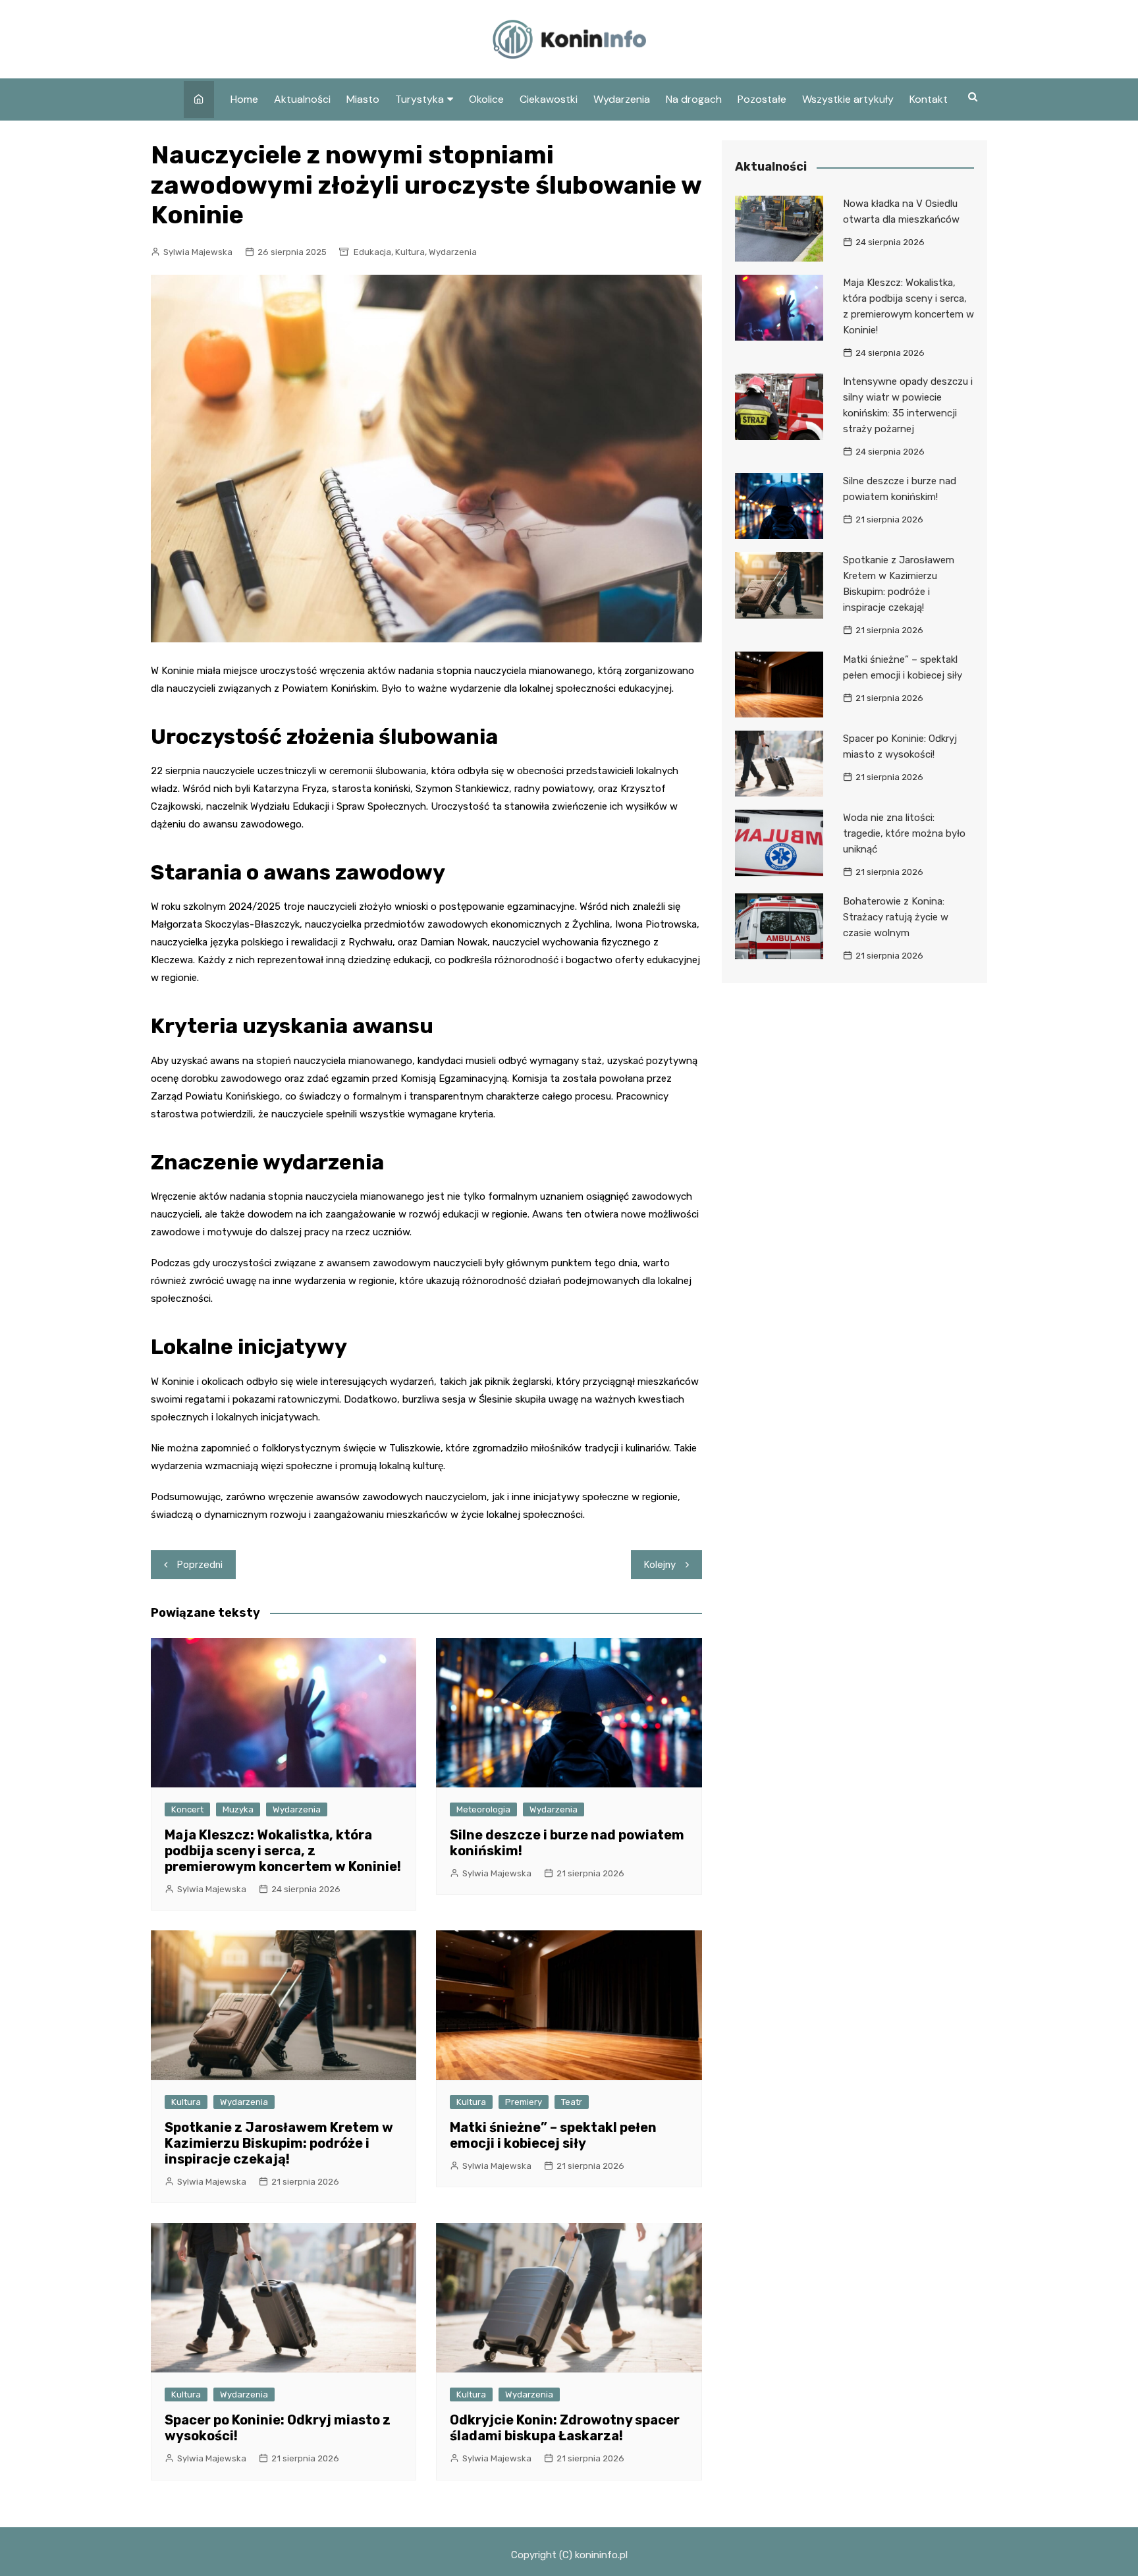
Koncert (187, 1809)
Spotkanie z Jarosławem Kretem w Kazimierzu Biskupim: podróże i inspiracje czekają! (279, 2143)
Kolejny (660, 1565)
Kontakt (929, 99)
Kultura (410, 252)
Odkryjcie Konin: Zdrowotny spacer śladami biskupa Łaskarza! (565, 2428)
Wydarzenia (622, 99)
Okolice (486, 99)
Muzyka (238, 1809)
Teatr (572, 2102)
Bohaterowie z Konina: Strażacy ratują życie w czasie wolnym (896, 917)
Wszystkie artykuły (848, 99)
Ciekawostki (549, 99)
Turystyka (420, 99)
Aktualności (302, 99)
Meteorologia (483, 1809)
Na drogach (694, 99)
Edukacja (372, 252)
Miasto (363, 99)
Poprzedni (200, 1565)
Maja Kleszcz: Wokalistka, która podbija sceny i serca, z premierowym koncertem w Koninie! (283, 1851)
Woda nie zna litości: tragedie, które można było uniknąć (904, 833)
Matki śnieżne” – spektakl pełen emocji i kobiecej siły (553, 2135)
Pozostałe (762, 99)
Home (244, 99)
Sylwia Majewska (198, 252)
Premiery (524, 2102)
